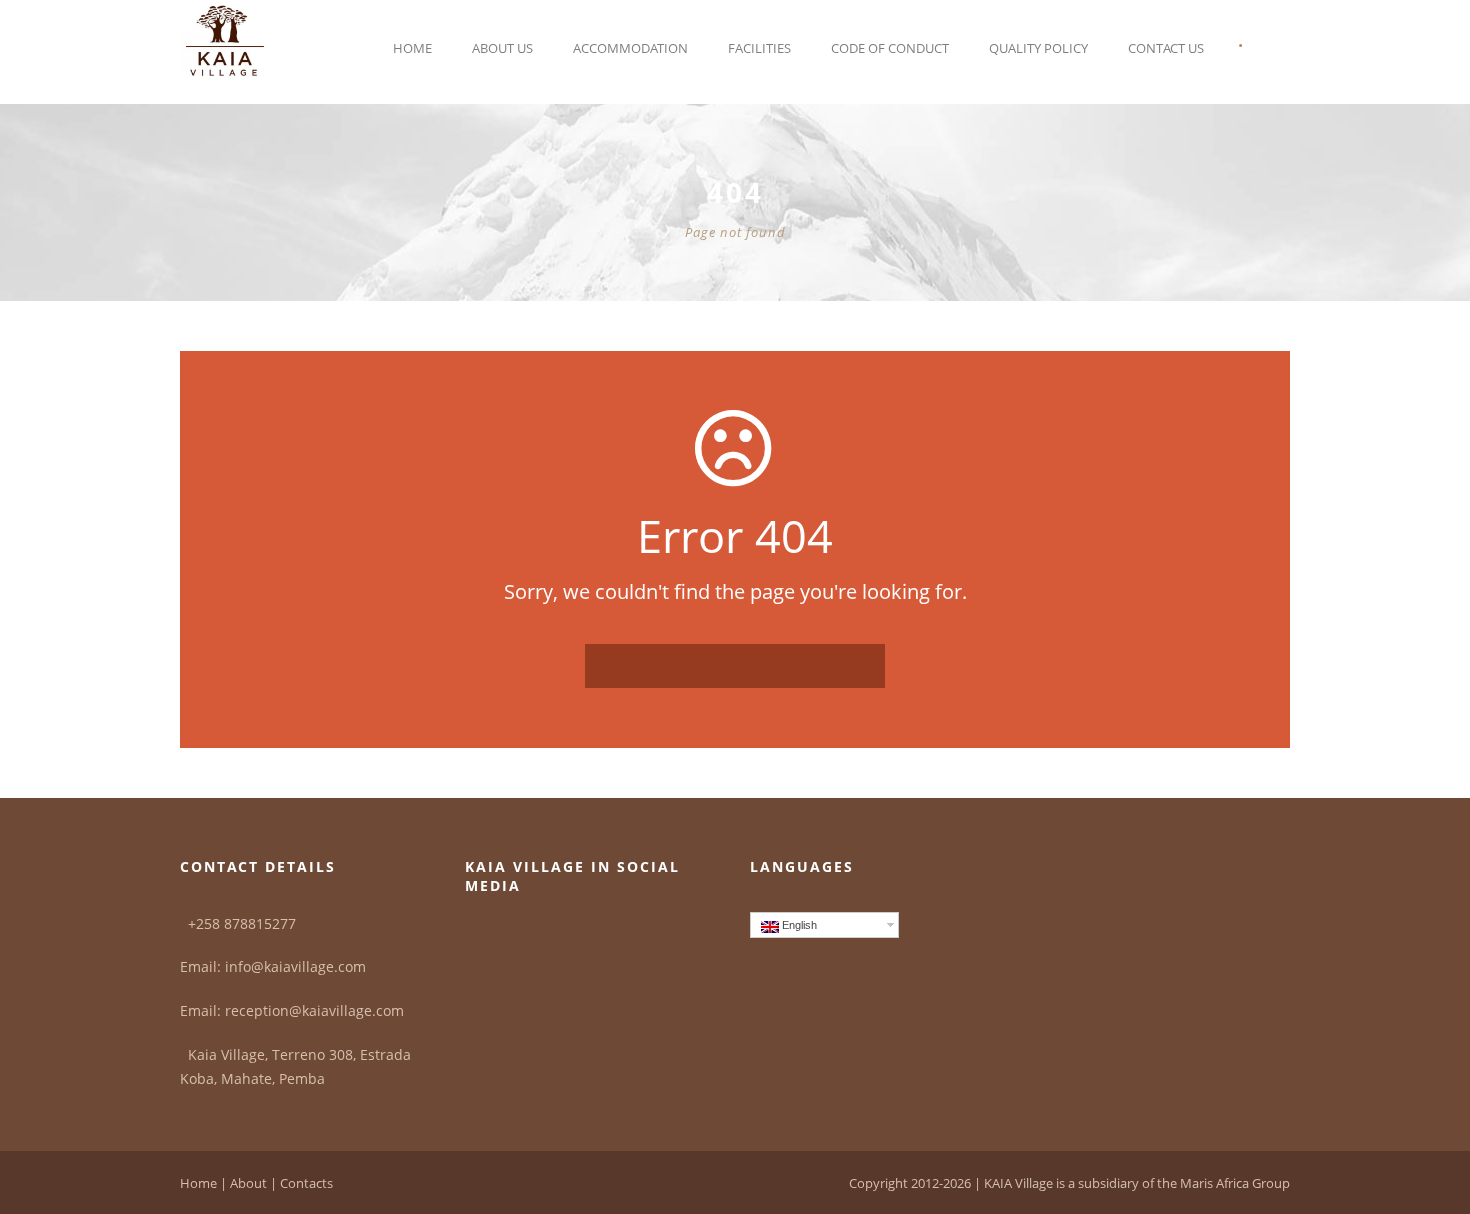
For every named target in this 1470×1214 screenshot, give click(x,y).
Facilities (759, 48)
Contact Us (1166, 48)
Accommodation (630, 48)
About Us (502, 48)
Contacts (306, 1183)
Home (412, 48)
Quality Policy (1038, 48)
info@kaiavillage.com (295, 966)
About (248, 1183)
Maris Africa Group (1235, 1183)
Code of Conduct (890, 48)
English (798, 925)
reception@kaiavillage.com (314, 1010)
